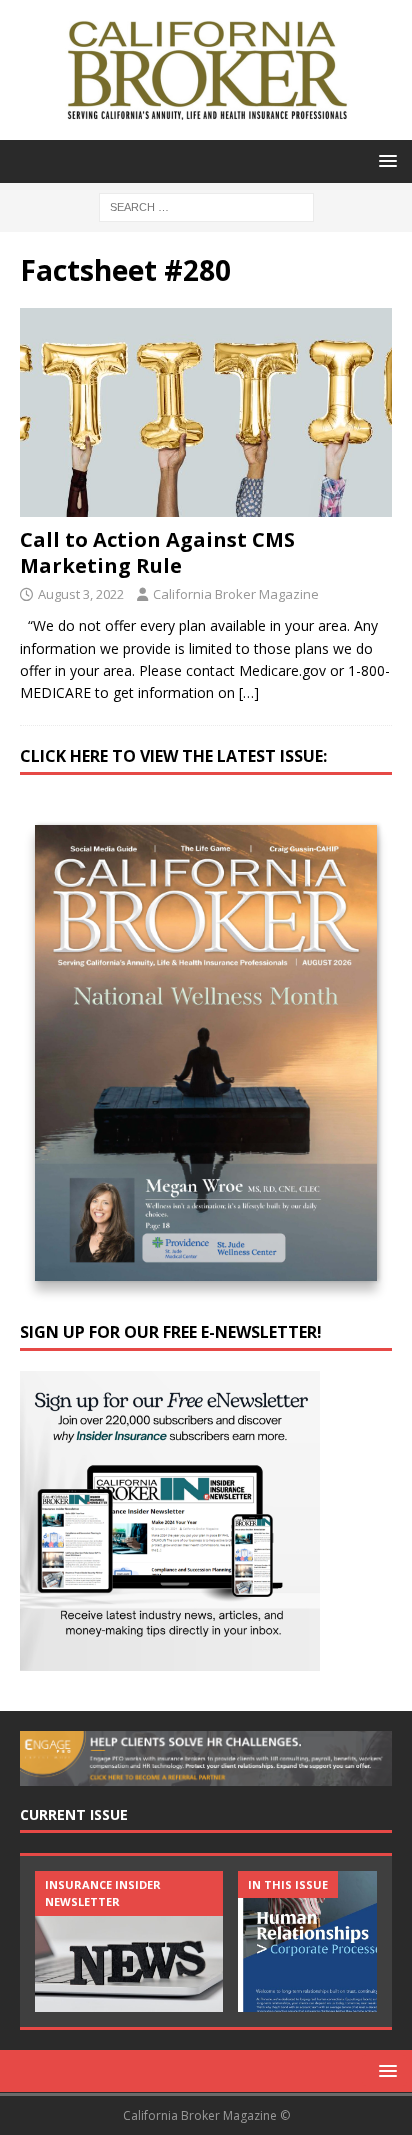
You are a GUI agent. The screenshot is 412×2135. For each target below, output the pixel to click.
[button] (384, 160)
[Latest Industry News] (129, 1941)
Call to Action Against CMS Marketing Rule (157, 552)
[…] (249, 692)
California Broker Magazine (236, 594)
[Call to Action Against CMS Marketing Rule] (206, 412)
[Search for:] (206, 205)
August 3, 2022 (81, 594)
